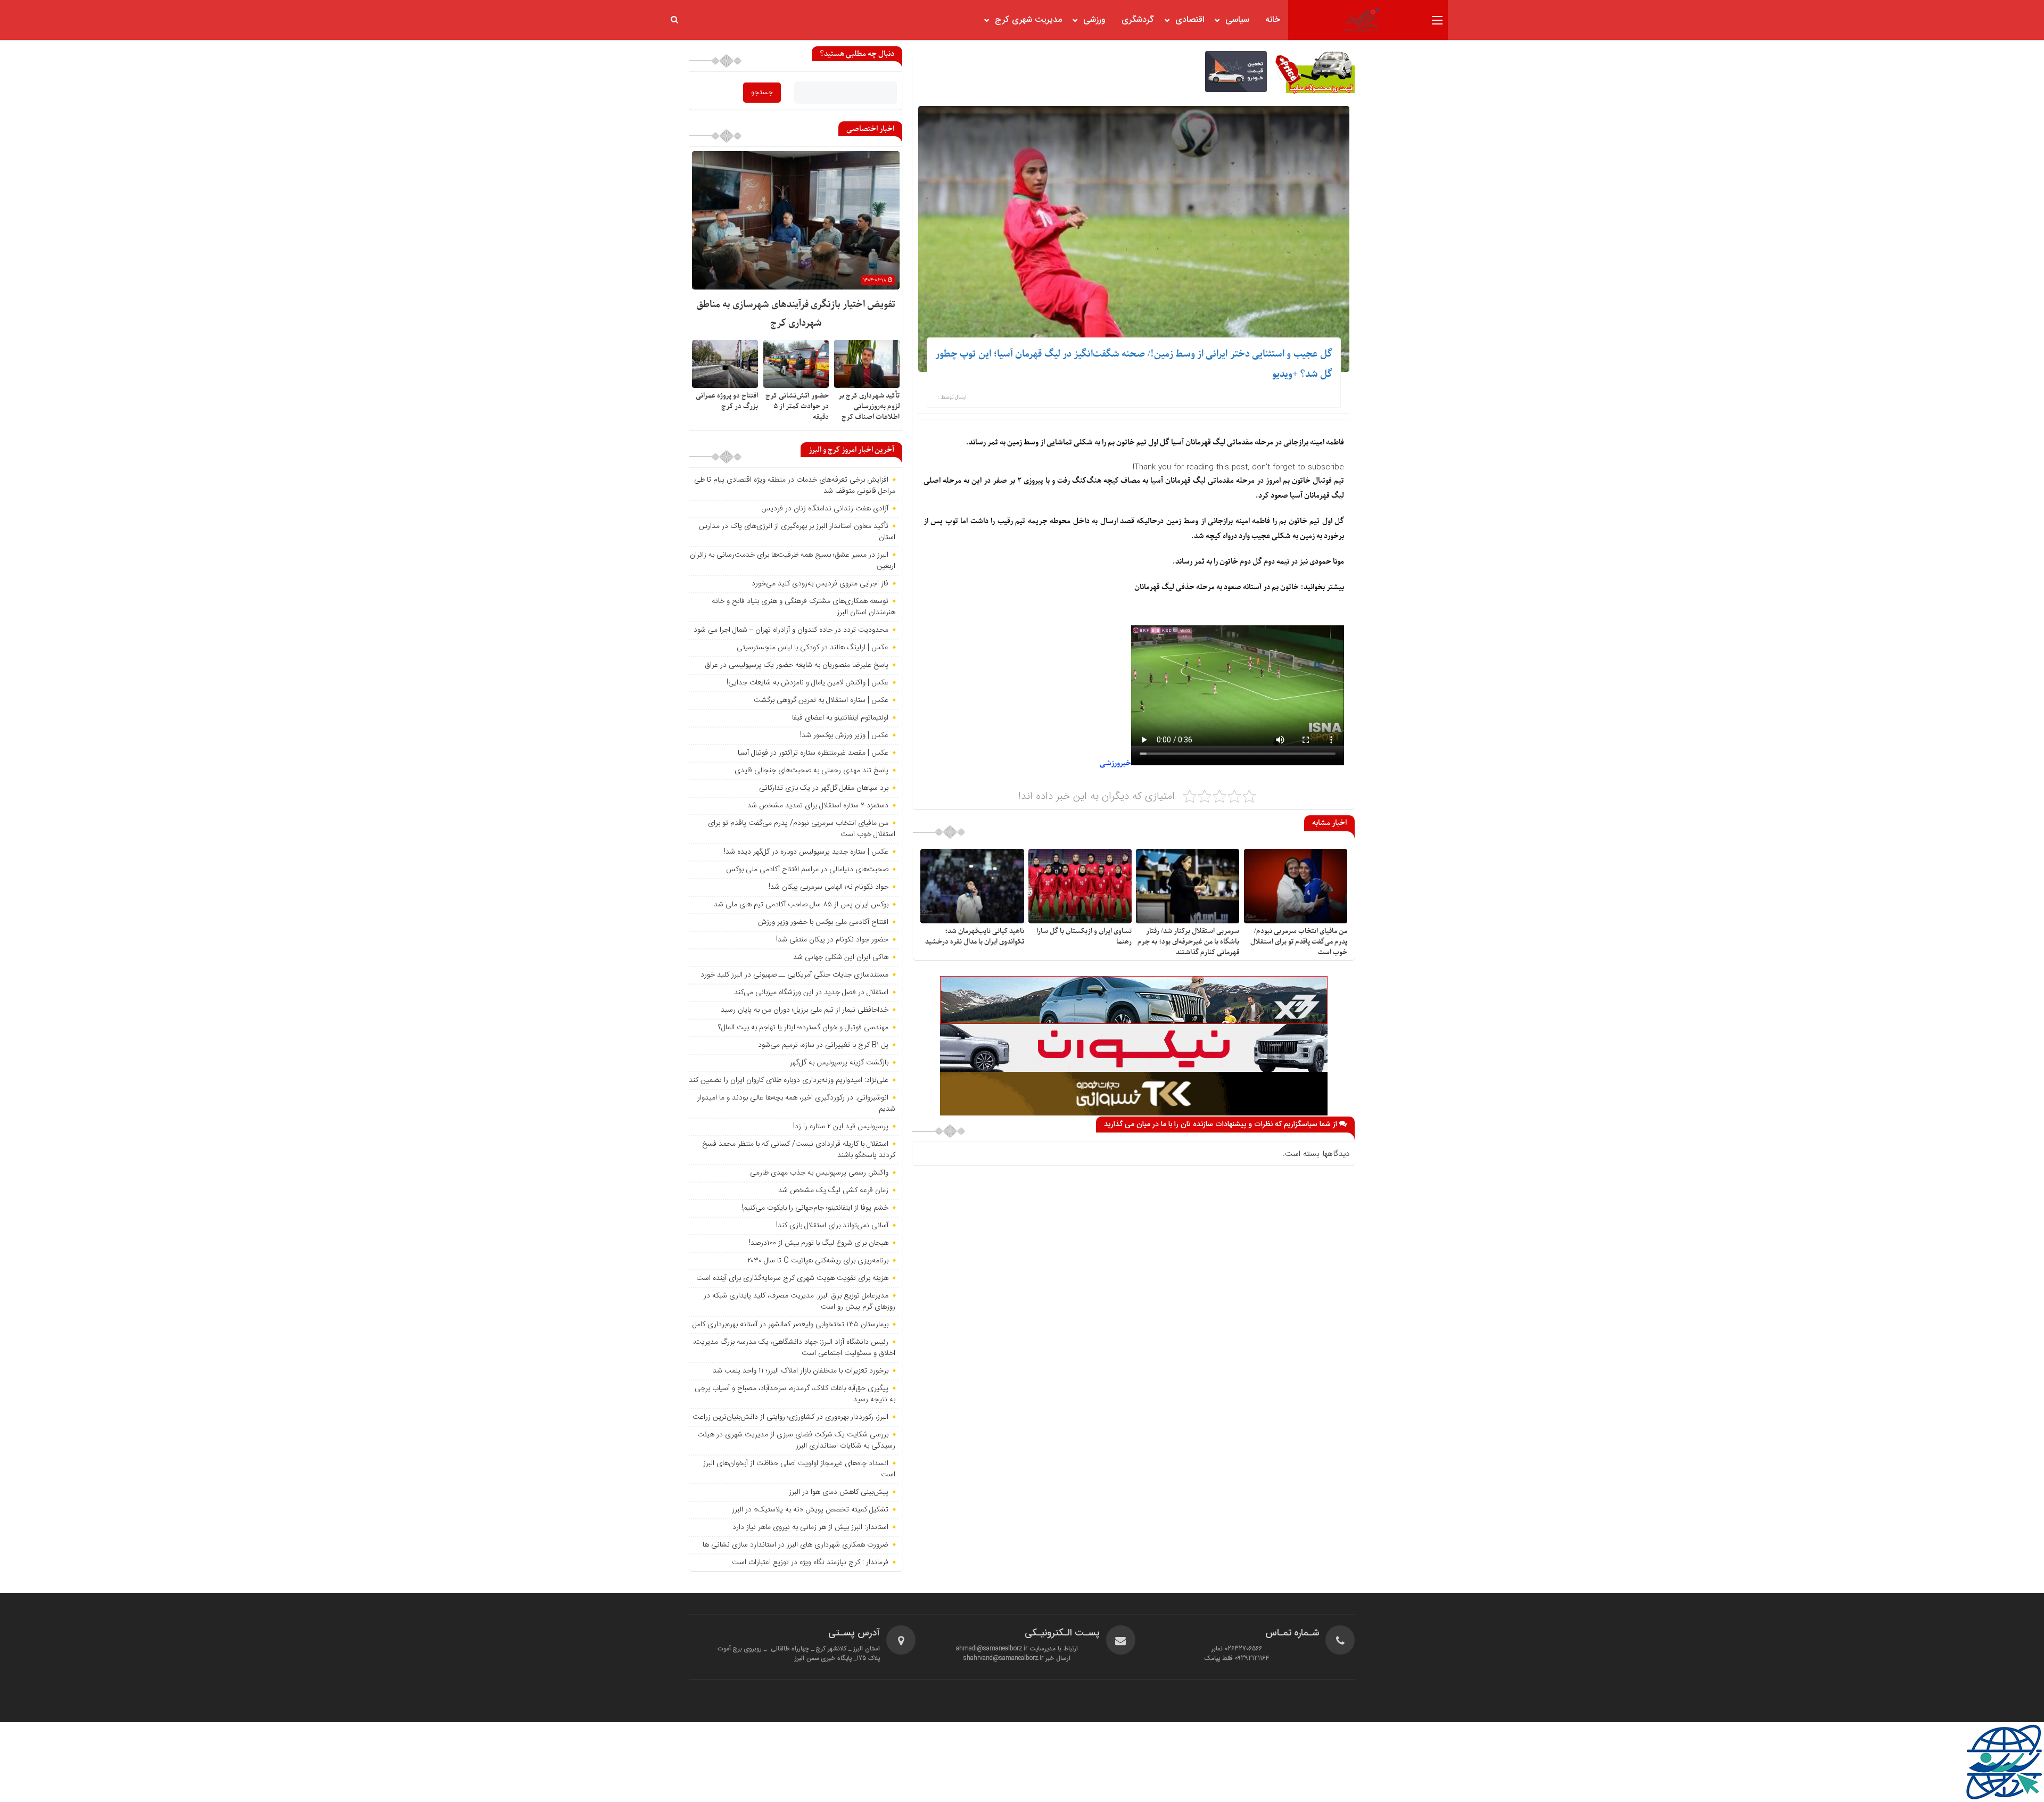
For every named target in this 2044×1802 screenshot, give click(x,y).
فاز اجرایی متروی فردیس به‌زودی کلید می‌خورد (820, 584)
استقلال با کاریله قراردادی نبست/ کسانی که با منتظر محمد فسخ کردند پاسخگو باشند (799, 1150)
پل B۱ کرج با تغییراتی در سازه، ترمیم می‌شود (823, 1045)
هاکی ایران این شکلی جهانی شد (841, 957)
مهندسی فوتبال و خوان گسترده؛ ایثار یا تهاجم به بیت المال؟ (803, 1028)
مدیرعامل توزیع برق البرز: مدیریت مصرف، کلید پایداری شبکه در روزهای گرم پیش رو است (800, 1301)
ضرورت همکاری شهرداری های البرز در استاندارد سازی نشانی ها (796, 1545)
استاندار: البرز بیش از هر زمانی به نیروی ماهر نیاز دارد (810, 1527)
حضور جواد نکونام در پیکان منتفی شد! (832, 940)
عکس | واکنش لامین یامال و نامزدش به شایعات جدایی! (807, 683)
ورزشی (1094, 20)
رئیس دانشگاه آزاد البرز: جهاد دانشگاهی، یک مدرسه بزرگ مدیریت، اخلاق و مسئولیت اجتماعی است (794, 1348)
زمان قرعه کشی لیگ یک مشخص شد (833, 1191)
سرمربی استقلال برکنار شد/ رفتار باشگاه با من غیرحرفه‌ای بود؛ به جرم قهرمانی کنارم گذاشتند (1188, 942)
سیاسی (1237, 20)
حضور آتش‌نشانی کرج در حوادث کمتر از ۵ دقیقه (797, 406)
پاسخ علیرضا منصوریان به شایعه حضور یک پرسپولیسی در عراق (797, 665)
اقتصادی (1190, 20)
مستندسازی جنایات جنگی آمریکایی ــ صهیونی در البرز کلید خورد (794, 975)
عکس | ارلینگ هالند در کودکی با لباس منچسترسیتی (813, 648)
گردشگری (1138, 20)
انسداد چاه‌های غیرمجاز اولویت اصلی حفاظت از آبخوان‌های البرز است (799, 1469)
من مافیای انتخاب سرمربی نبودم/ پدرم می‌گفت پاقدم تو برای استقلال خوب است (1299, 942)
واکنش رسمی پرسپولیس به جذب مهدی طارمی (819, 1173)
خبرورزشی (1115, 763)
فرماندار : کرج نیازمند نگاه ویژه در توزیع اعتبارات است (810, 1563)
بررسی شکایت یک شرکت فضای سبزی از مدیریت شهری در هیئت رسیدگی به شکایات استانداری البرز (796, 1440)
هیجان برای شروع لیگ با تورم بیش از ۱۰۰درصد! (819, 1243)
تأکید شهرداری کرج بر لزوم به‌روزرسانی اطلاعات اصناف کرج (869, 406)
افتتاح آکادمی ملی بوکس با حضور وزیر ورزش (823, 922)
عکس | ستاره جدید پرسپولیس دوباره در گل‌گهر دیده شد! (806, 852)
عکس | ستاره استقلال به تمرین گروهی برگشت (821, 700)
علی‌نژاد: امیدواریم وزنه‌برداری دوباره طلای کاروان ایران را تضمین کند (789, 1080)
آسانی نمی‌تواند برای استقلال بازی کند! (832, 1226)
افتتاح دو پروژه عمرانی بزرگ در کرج (727, 401)
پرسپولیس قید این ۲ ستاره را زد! (841, 1127)
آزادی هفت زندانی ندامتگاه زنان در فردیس (825, 509)
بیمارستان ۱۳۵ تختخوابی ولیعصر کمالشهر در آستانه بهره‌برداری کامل (790, 1325)
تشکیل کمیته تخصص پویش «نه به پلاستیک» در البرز (810, 1510)
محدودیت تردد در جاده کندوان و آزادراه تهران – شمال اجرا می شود (791, 630)
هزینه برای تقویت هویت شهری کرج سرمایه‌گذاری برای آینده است (792, 1278)
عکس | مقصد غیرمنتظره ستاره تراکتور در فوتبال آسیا (813, 753)
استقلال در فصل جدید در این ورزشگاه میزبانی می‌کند (811, 993)
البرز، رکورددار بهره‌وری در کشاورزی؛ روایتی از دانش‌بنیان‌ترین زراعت (790, 1417)
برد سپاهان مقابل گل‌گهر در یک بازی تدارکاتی (824, 788)
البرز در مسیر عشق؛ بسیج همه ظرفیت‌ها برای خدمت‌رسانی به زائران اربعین (793, 561)
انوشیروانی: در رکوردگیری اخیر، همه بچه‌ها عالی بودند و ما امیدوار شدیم (796, 1103)
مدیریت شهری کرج (1028, 20)
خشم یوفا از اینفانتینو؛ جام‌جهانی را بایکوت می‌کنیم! (815, 1208)
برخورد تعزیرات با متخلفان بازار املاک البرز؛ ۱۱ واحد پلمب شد (801, 1371)
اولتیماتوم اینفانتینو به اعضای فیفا (840, 718)
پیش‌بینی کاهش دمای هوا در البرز (839, 1492)
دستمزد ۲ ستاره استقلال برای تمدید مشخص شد (818, 806)
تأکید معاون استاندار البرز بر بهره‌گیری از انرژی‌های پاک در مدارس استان (797, 532)
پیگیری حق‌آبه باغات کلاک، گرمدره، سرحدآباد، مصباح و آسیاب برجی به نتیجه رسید (795, 1394)
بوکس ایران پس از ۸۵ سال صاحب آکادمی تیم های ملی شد (801, 905)
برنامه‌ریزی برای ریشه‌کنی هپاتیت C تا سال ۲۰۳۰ (818, 1261)
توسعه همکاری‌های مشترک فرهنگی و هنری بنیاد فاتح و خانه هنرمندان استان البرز (803, 607)
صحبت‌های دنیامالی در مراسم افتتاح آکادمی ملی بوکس (807, 870)
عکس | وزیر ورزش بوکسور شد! (844, 735)
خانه (1273, 20)
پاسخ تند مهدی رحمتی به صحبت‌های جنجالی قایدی (811, 771)
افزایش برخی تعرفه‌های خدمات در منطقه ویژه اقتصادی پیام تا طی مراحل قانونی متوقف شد (795, 486)
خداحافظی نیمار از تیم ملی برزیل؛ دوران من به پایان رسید (805, 1010)
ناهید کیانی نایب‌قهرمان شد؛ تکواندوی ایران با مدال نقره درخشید (975, 936)
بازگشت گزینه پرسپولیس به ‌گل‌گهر (839, 1063)
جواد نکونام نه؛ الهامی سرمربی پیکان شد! (829, 887)
